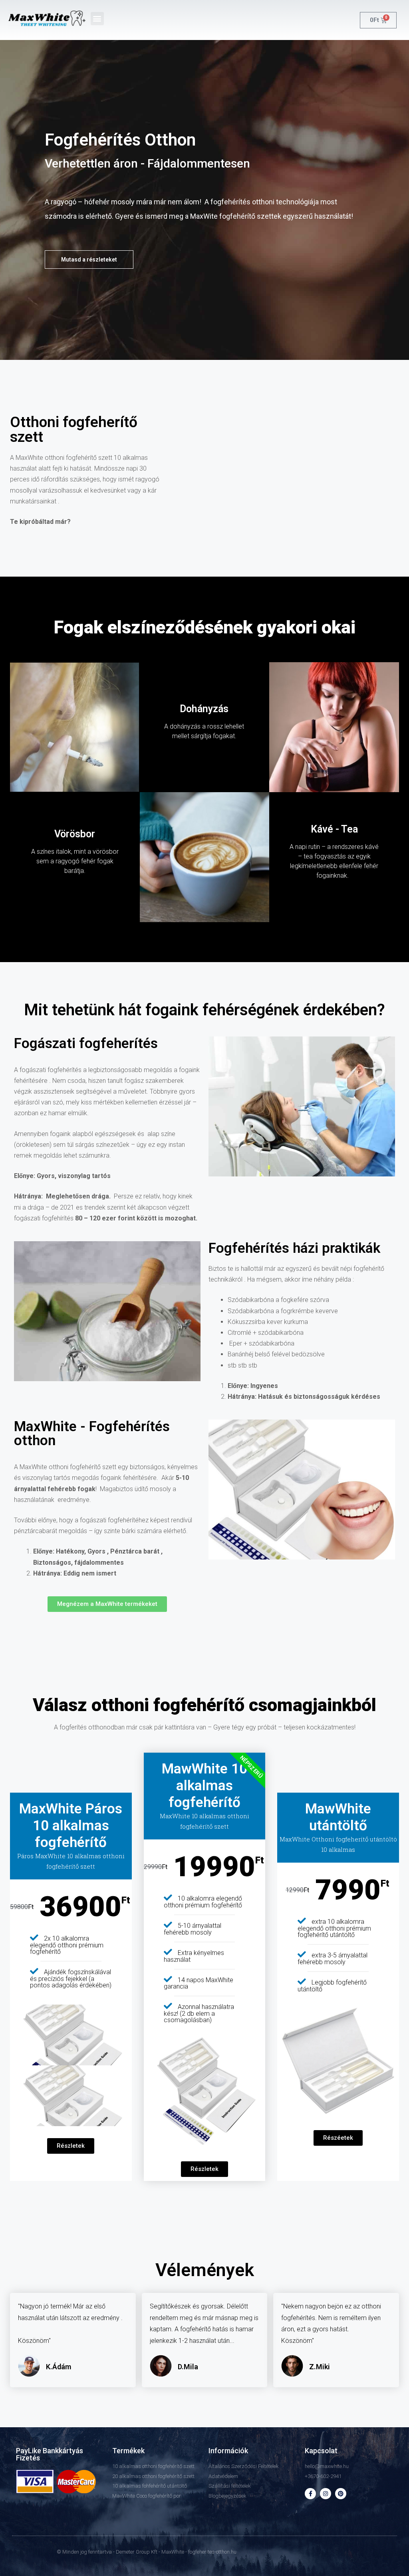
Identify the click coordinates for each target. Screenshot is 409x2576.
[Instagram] (326, 2494)
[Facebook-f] (310, 2494)
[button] (97, 19)
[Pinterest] (341, 2494)
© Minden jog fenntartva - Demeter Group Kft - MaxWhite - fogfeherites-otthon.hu (147, 2552)
